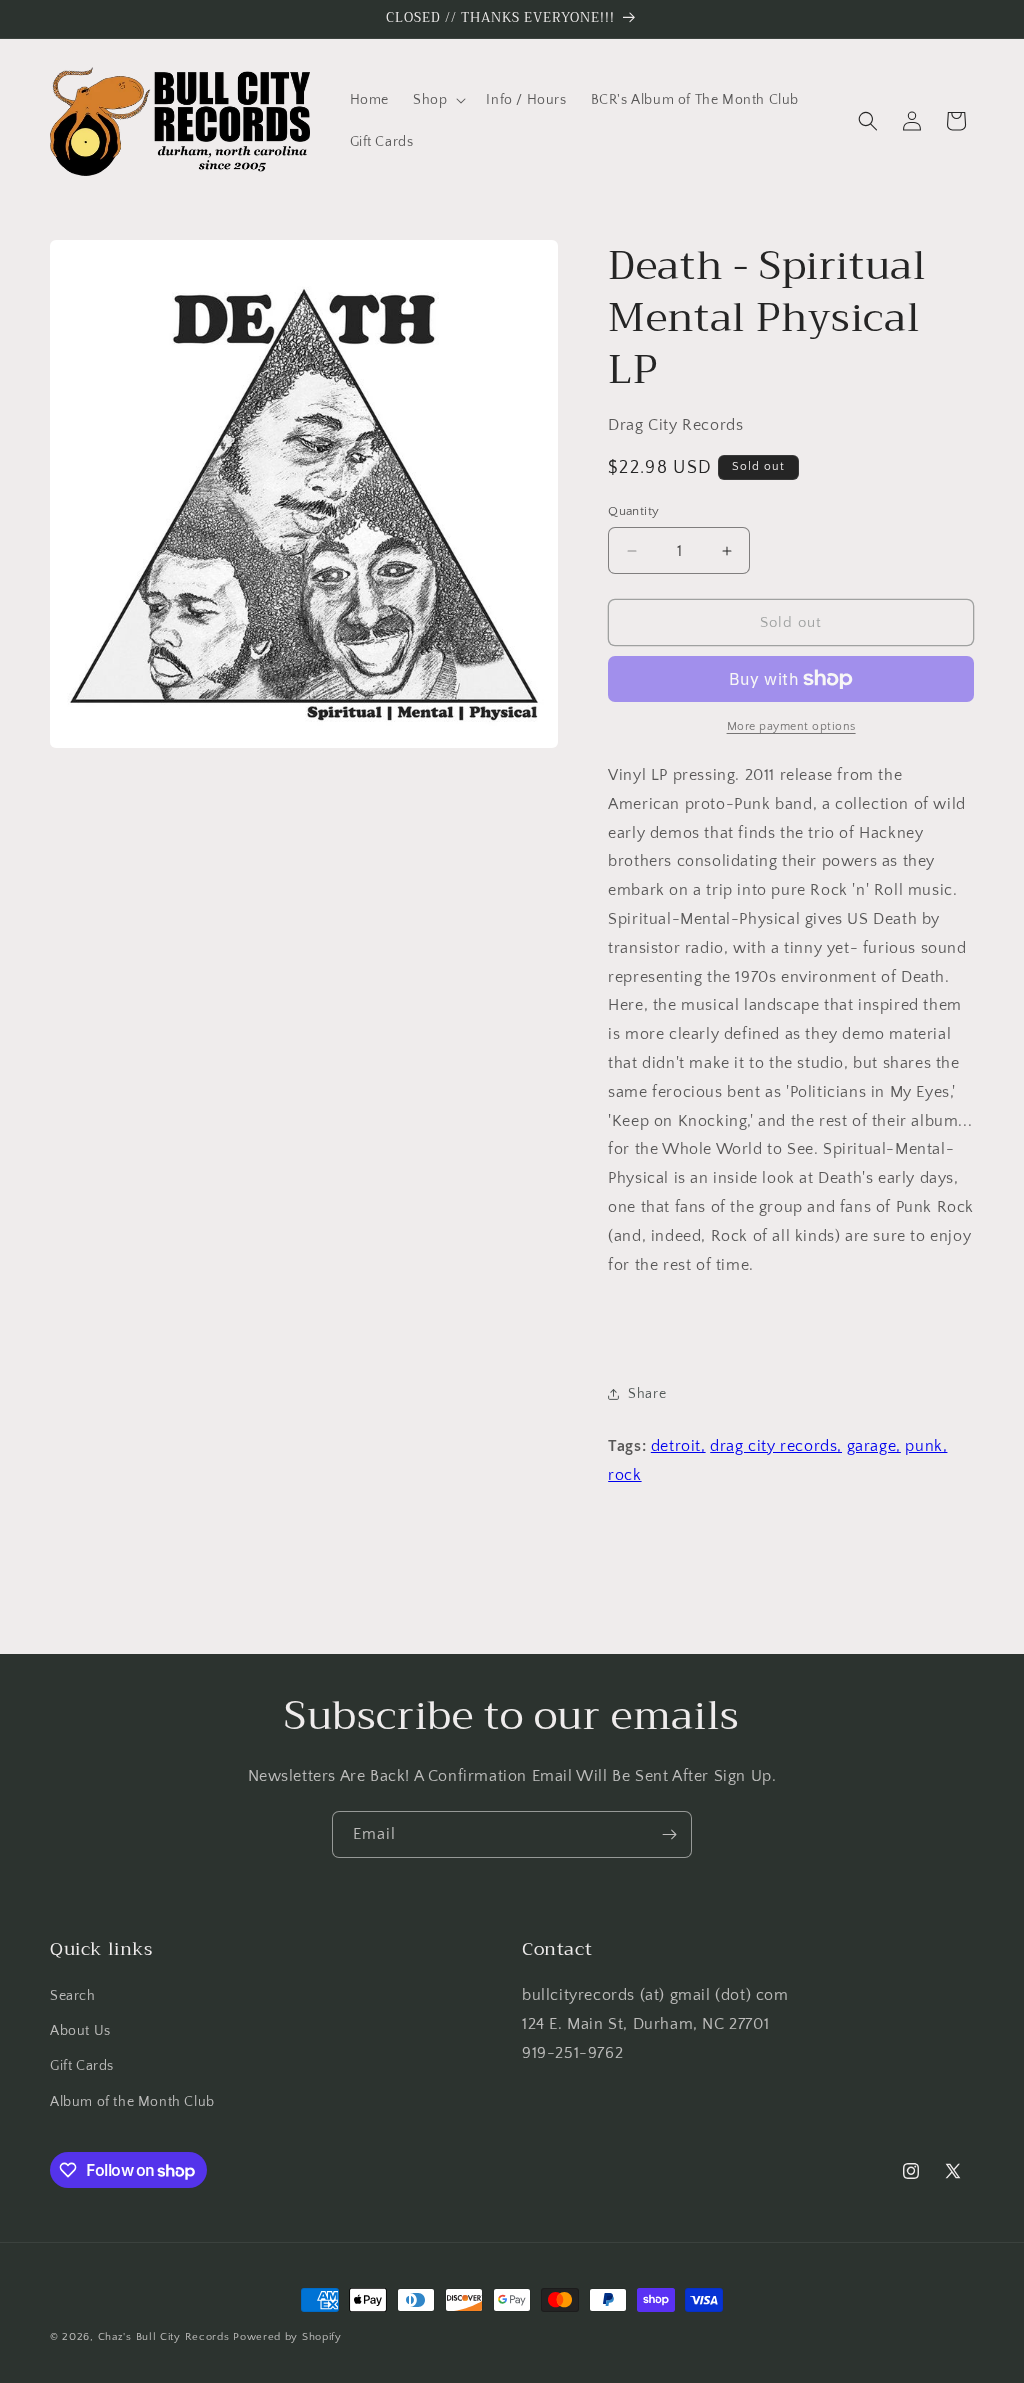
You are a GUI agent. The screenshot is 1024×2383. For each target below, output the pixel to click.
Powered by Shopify (287, 2337)
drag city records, (776, 1446)
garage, (874, 1446)
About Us (80, 2031)
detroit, (678, 1446)
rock (624, 1475)
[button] (437, 100)
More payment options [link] (791, 726)
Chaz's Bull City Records (164, 2337)
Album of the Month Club (132, 2102)
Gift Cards (82, 2066)
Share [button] (647, 1394)
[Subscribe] (669, 1834)
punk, (926, 1446)
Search (73, 1996)
